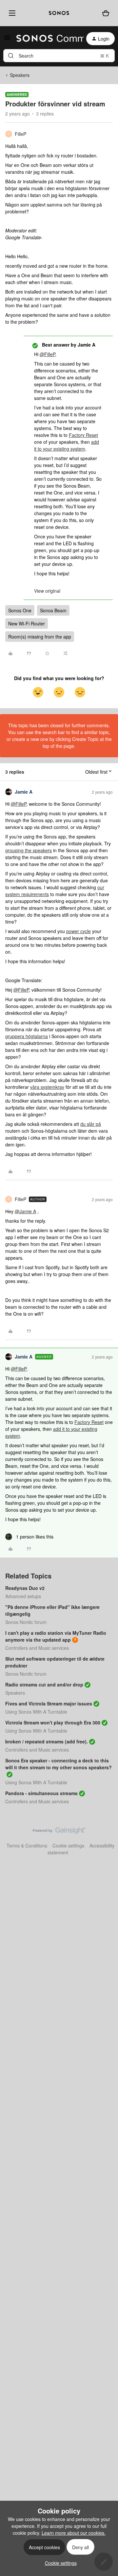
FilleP (20, 134)
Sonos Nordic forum (26, 1622)
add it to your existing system (67, 445)
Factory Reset (83, 435)
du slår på (91, 1124)
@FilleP (47, 354)
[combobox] (59, 56)
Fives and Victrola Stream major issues (49, 1703)
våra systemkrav (47, 1087)
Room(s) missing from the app (40, 637)
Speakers (20, 75)
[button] (7, 40)
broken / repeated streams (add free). (47, 1741)
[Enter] (11, 56)
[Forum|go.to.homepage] (46, 39)
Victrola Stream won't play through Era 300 (53, 1722)
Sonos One (20, 610)
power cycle (79, 931)
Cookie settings (68, 1846)
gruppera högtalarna (27, 1036)
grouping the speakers (29, 850)
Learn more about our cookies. (74, 2533)
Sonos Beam (53, 610)
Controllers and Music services (37, 1648)
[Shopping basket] (106, 13)
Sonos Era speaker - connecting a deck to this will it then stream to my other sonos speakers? (59, 1764)
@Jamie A (25, 1211)
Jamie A (24, 792)
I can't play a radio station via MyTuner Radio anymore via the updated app (56, 1636)
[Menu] (11, 13)
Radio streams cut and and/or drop (44, 1684)
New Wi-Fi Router (27, 623)
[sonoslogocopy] (59, 13)
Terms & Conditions (27, 1846)
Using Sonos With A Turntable (36, 1712)
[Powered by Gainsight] (59, 1832)
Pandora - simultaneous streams (41, 1793)
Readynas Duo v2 (25, 1588)
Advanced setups (23, 1596)
